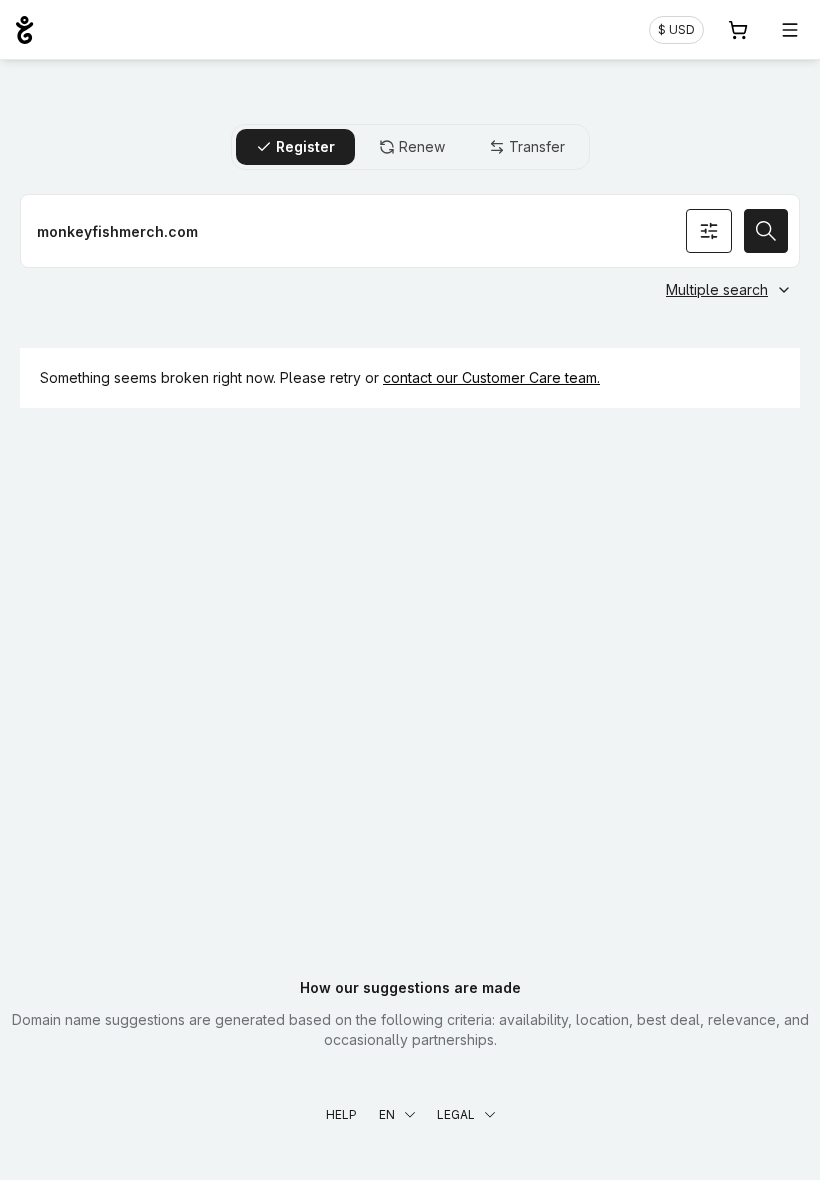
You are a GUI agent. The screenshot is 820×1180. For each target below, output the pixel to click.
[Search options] (709, 231)
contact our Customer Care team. (491, 377)
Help (341, 1114)
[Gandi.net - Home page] (24, 30)
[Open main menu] (790, 30)
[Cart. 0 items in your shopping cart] (738, 30)
